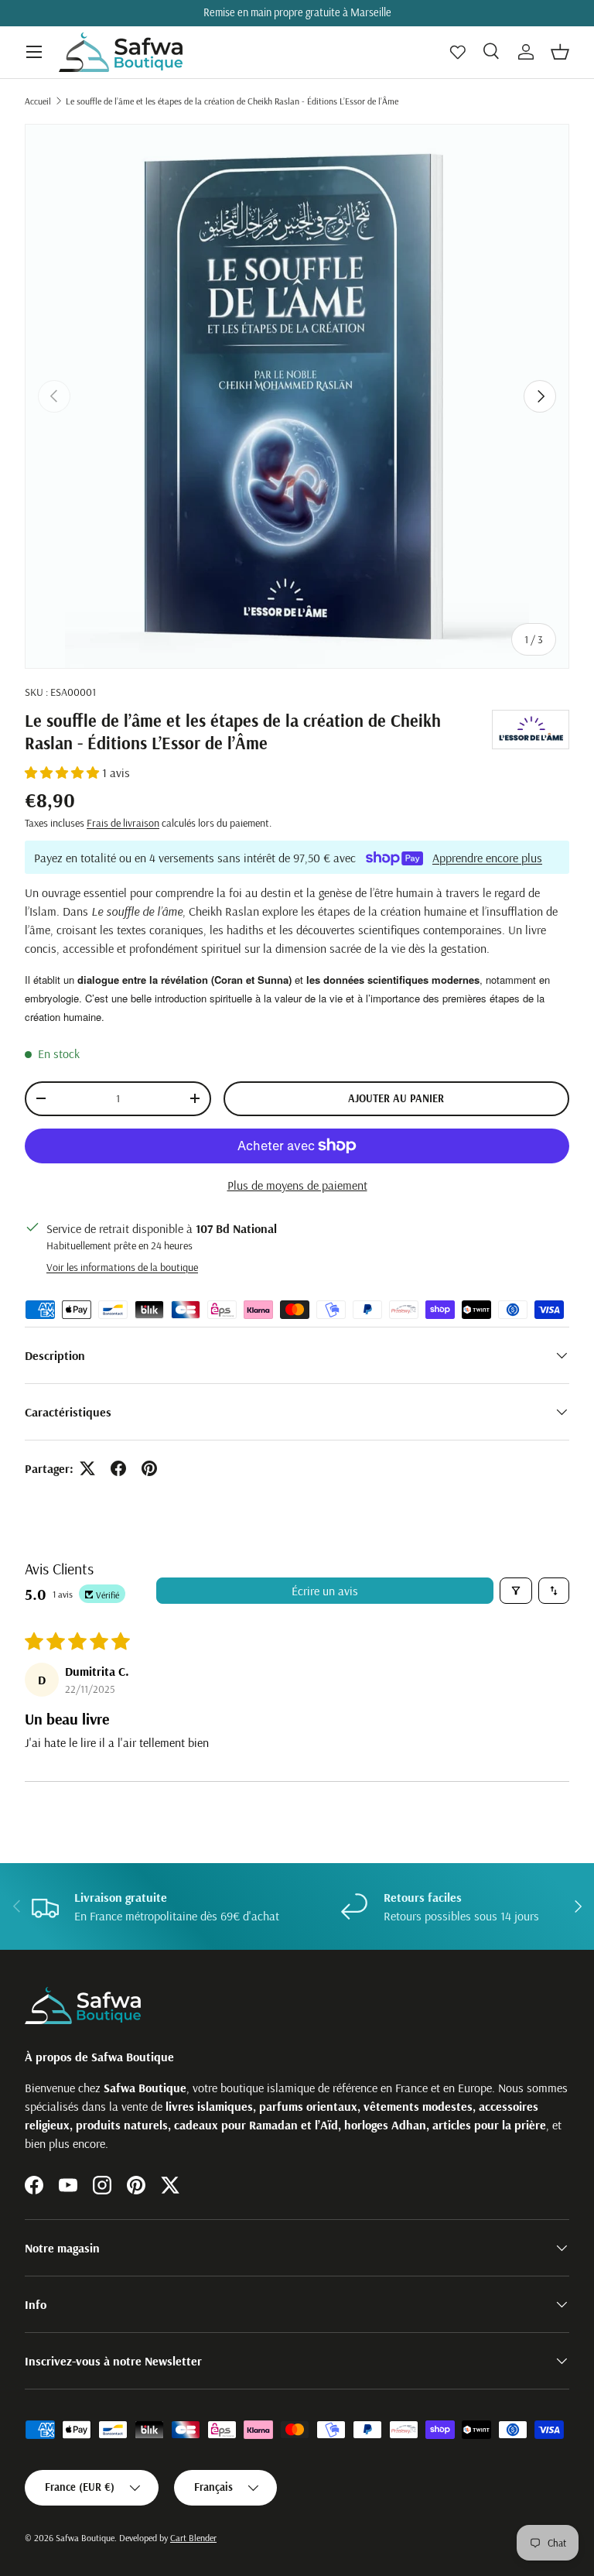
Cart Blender (193, 2538)
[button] (560, 52)
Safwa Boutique (85, 2538)
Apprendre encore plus (487, 858)
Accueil (38, 101)
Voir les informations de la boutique (122, 1267)
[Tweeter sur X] (87, 1468)
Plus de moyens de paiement (297, 1185)
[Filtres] (516, 1591)
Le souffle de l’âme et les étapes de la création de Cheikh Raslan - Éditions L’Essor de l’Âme (232, 101)
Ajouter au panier (396, 1098)
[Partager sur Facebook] (118, 1468)
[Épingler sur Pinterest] (149, 1468)
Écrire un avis (325, 1591)
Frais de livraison (123, 823)
